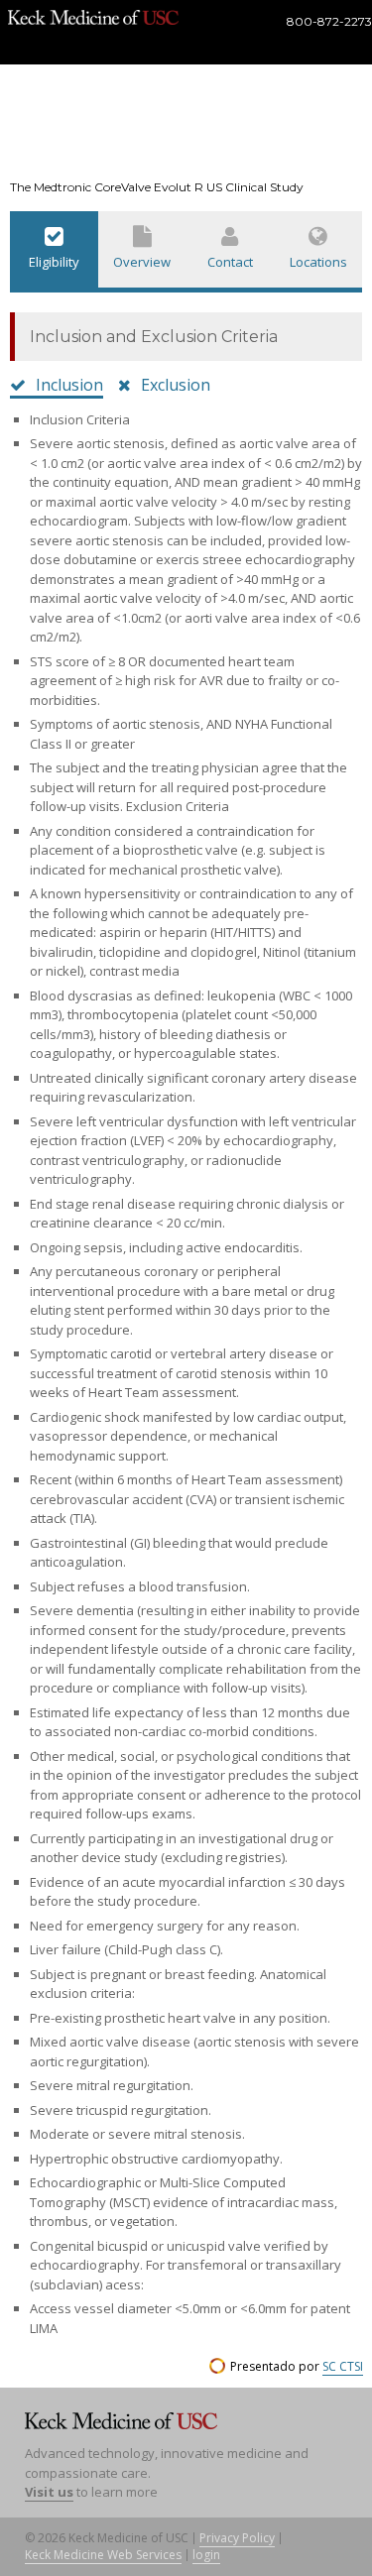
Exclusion (176, 385)
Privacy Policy (237, 2538)
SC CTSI (343, 2366)
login (206, 2555)
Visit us (49, 2492)
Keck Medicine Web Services (103, 2555)
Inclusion (69, 385)
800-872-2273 (329, 21)
